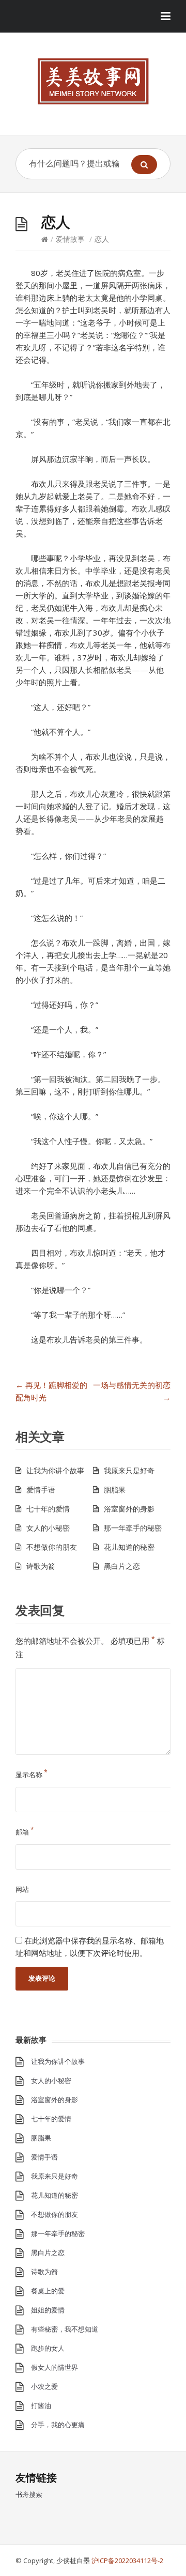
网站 (22, 1889)
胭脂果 (115, 1490)
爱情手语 (41, 1490)
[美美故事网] (93, 81)
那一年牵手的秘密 (133, 1528)
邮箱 (25, 1832)
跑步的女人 (48, 2348)
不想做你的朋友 (52, 1547)
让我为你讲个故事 (55, 1470)
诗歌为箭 (41, 1566)
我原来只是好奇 (129, 1470)
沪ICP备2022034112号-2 (127, 2560)
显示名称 (32, 1775)
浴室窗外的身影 (129, 1509)
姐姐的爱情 (48, 2310)
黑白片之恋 (122, 1566)
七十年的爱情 (48, 1509)
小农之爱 (44, 2386)
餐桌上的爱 (48, 2291)
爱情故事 (70, 239)
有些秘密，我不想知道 (65, 2329)
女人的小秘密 (48, 1528)
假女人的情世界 (55, 2367)
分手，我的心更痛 (58, 2425)
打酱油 (41, 2405)
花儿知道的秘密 (129, 1547)
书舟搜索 (29, 2494)
